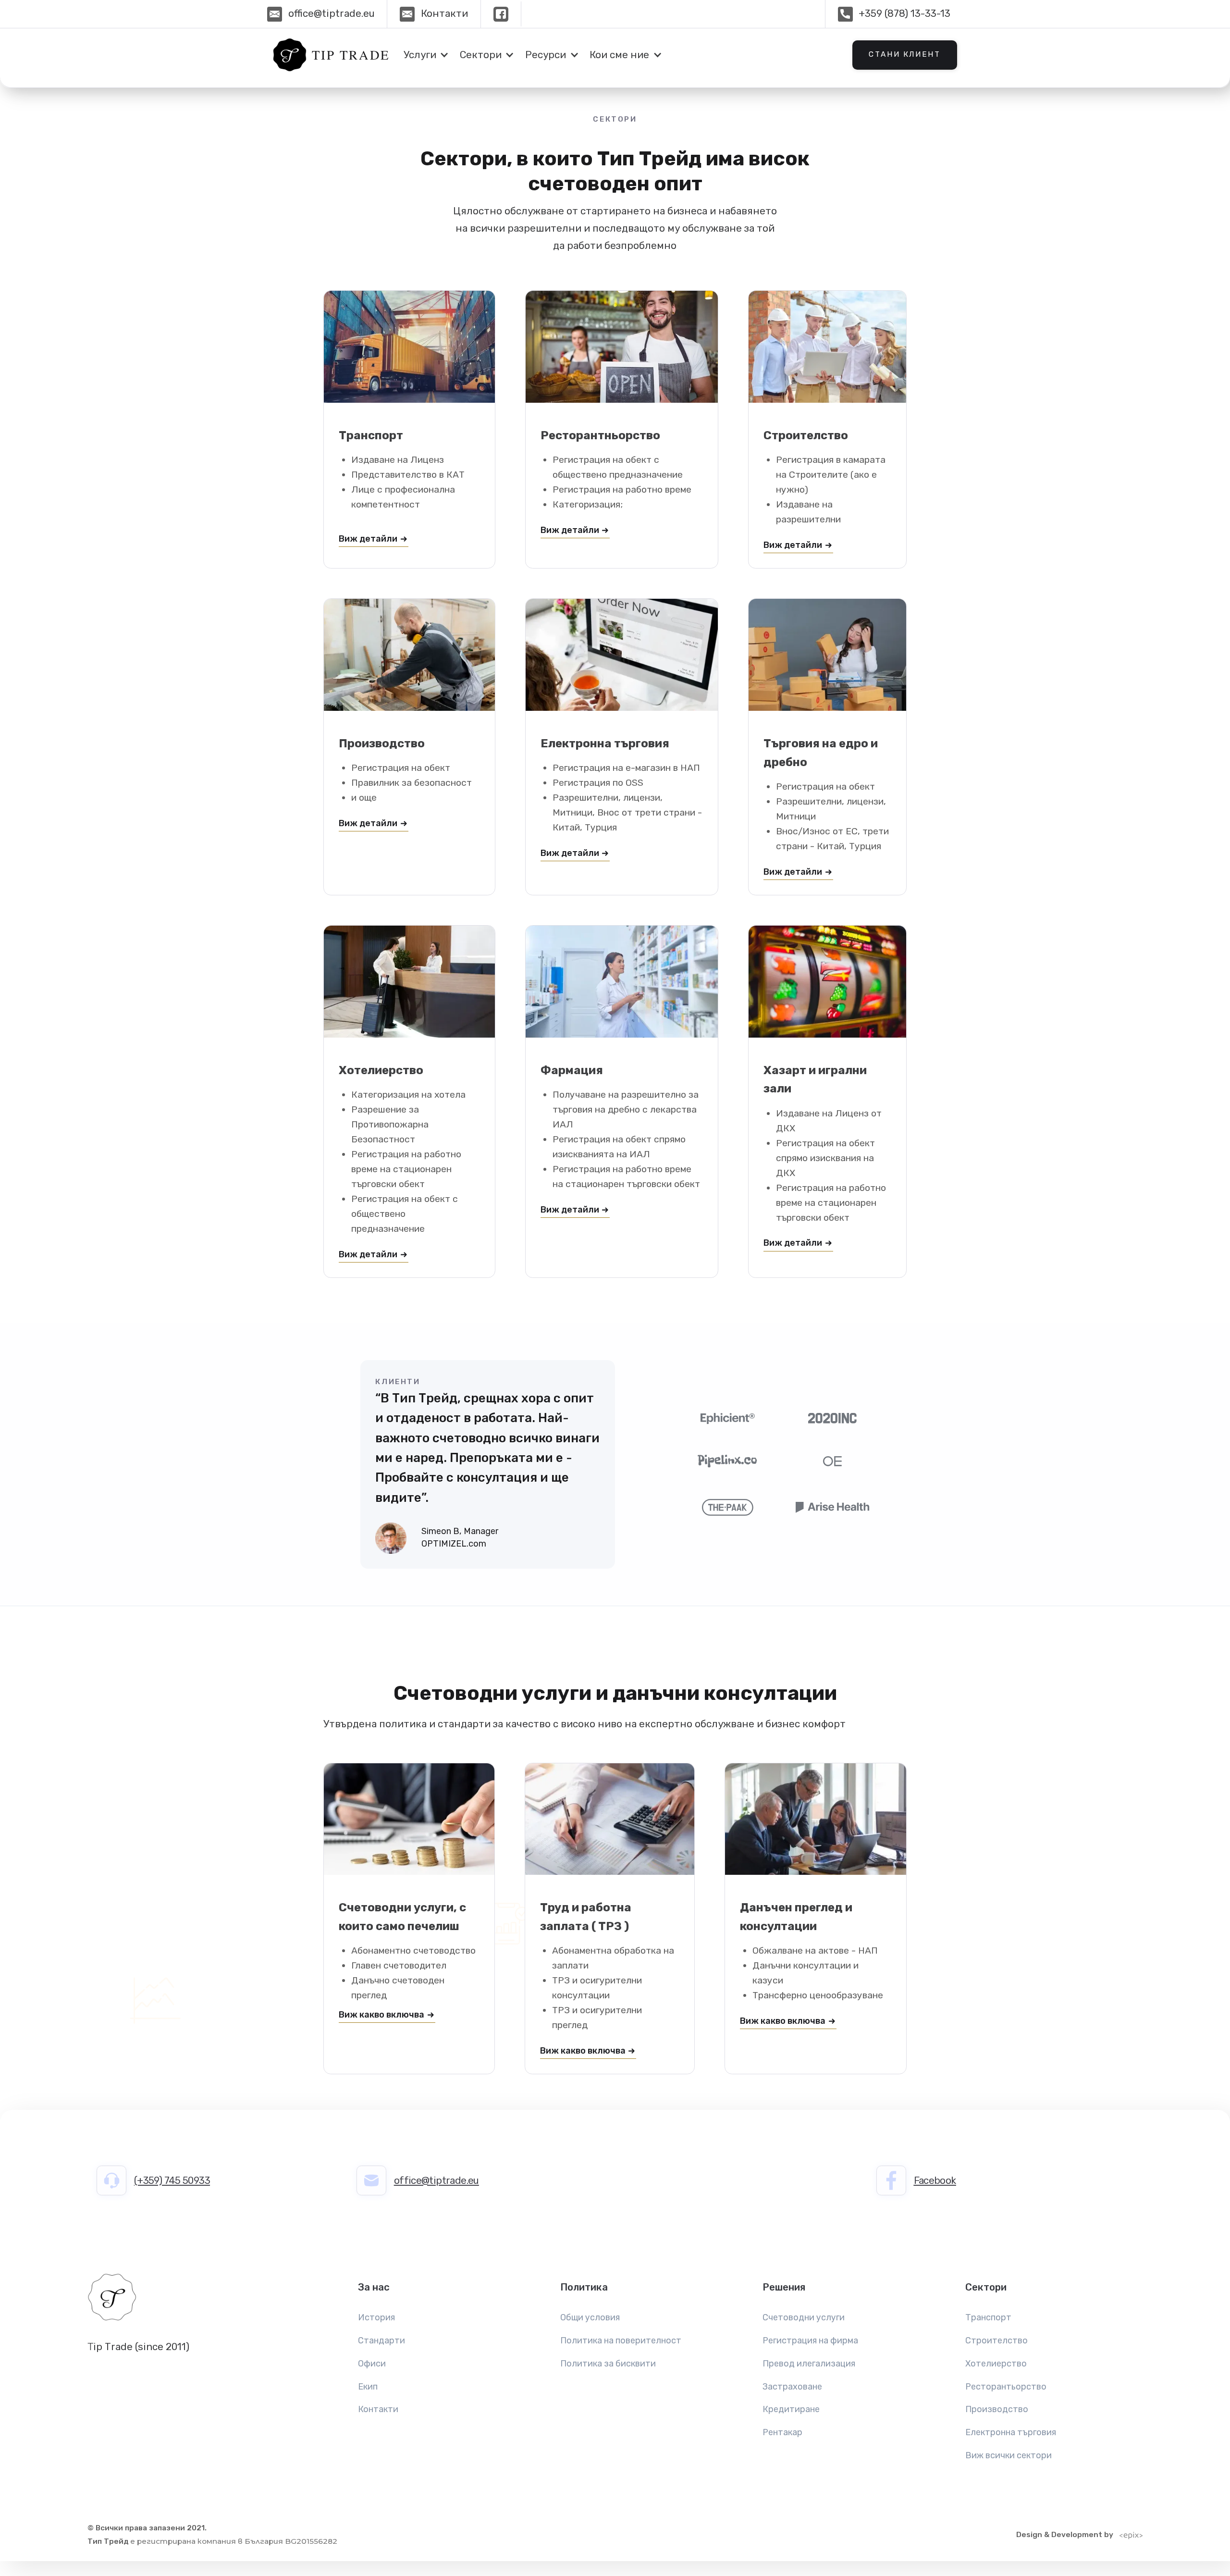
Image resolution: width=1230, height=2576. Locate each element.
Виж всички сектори (1009, 2455)
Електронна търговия (1011, 2432)
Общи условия (590, 2317)
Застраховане (792, 2387)
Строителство (996, 2341)
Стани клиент (904, 54)
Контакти (378, 2409)
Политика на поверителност (621, 2341)
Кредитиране (791, 2409)
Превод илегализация (809, 2364)
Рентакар (782, 2432)
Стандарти (381, 2341)
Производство (997, 2409)
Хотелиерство (996, 2364)
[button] (424, 55)
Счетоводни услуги (804, 2317)
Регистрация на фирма (810, 2341)
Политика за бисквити (608, 2364)
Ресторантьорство (1006, 2387)
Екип (368, 2387)
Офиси (372, 2364)
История (376, 2317)
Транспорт (988, 2317)
